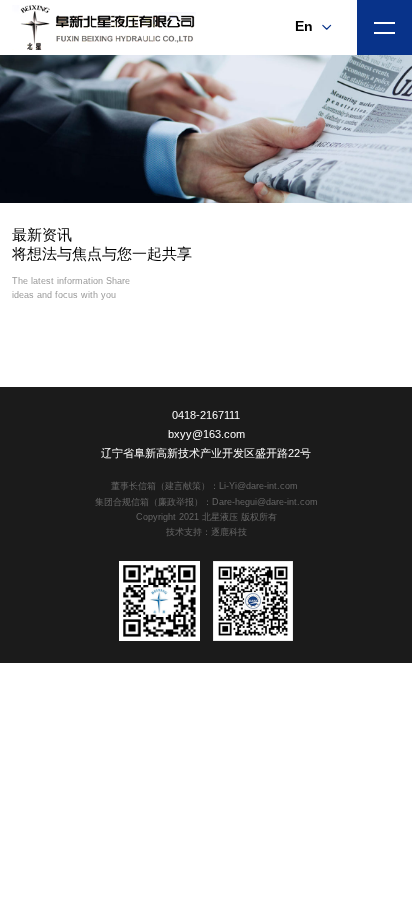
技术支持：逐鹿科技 (206, 532)
